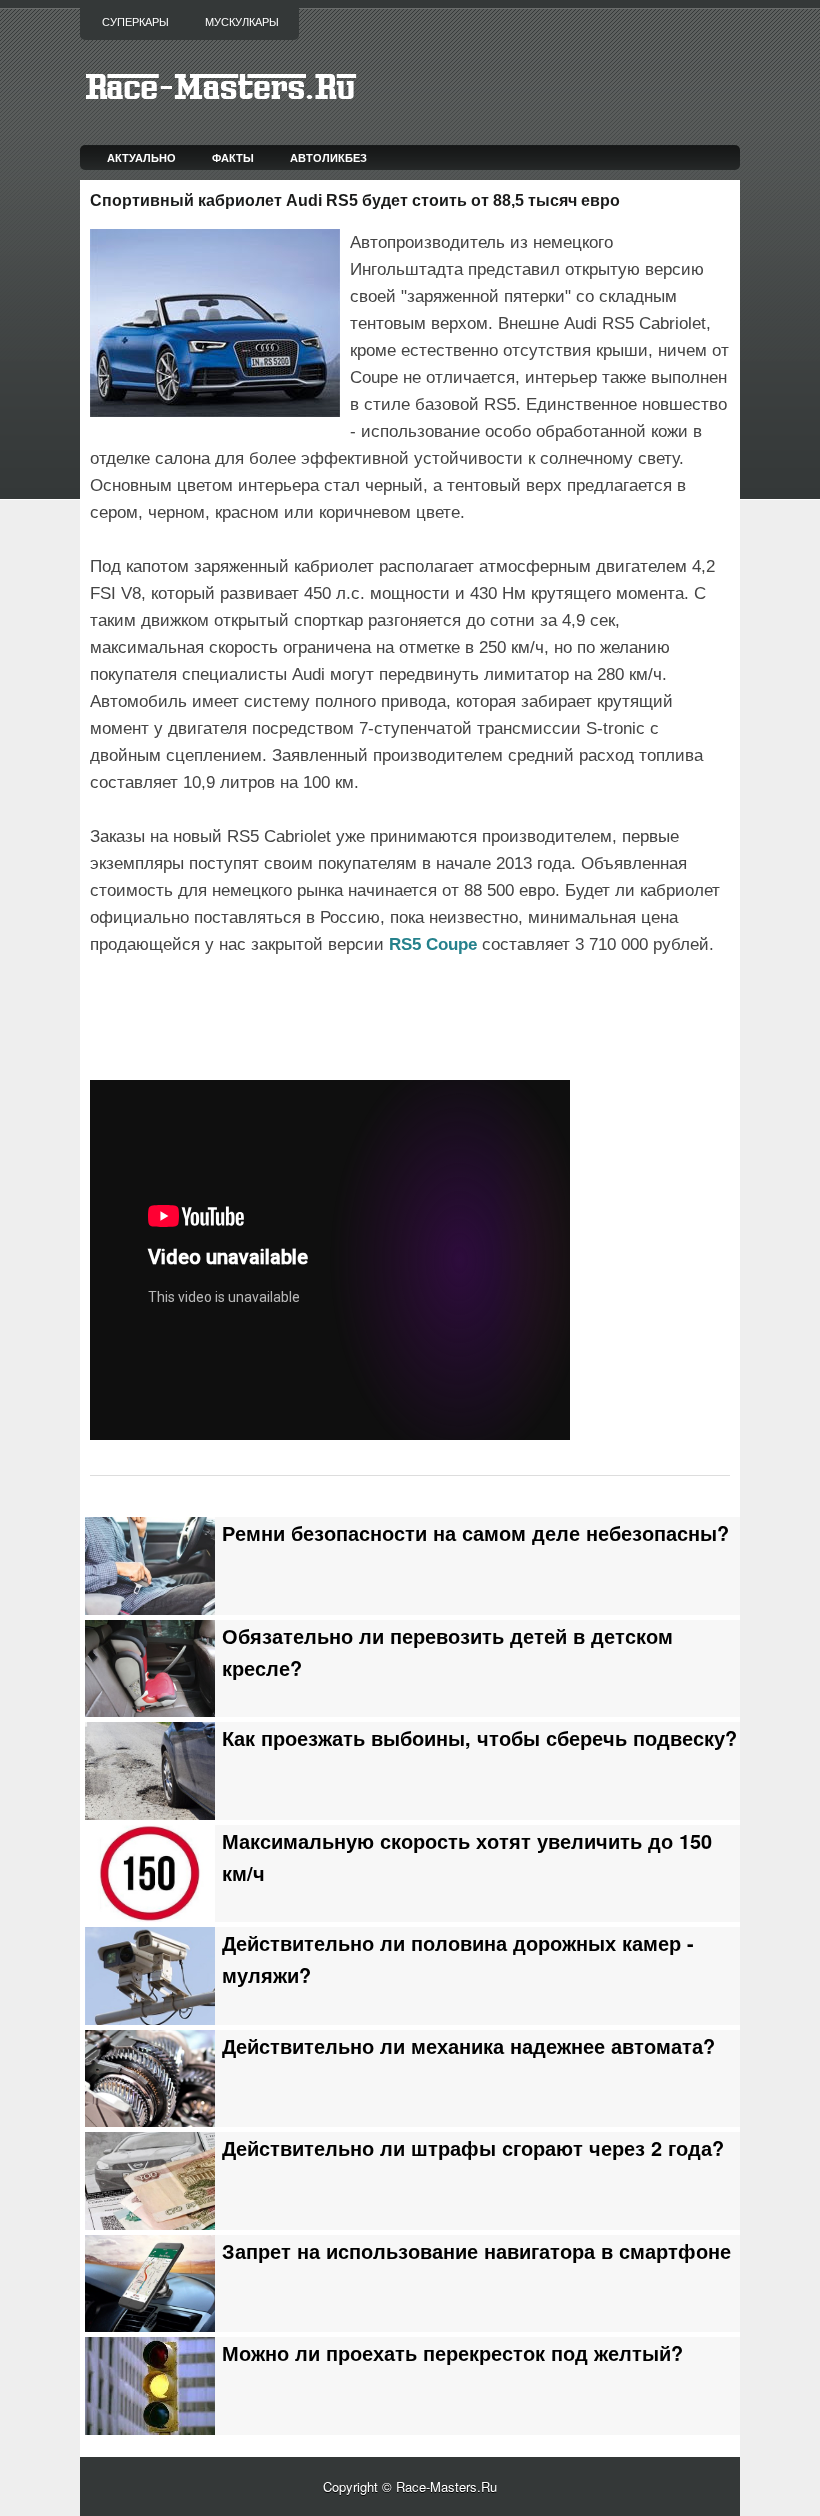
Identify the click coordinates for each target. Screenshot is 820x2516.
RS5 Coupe (433, 944)
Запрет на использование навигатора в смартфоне (476, 2251)
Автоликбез (328, 157)
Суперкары (135, 22)
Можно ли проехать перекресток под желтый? (452, 2353)
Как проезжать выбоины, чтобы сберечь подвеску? (479, 1738)
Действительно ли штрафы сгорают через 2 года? (473, 2148)
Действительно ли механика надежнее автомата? (468, 2046)
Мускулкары (242, 22)
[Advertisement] (324, 1015)
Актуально (141, 157)
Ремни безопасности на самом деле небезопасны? (475, 1533)
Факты (233, 157)
